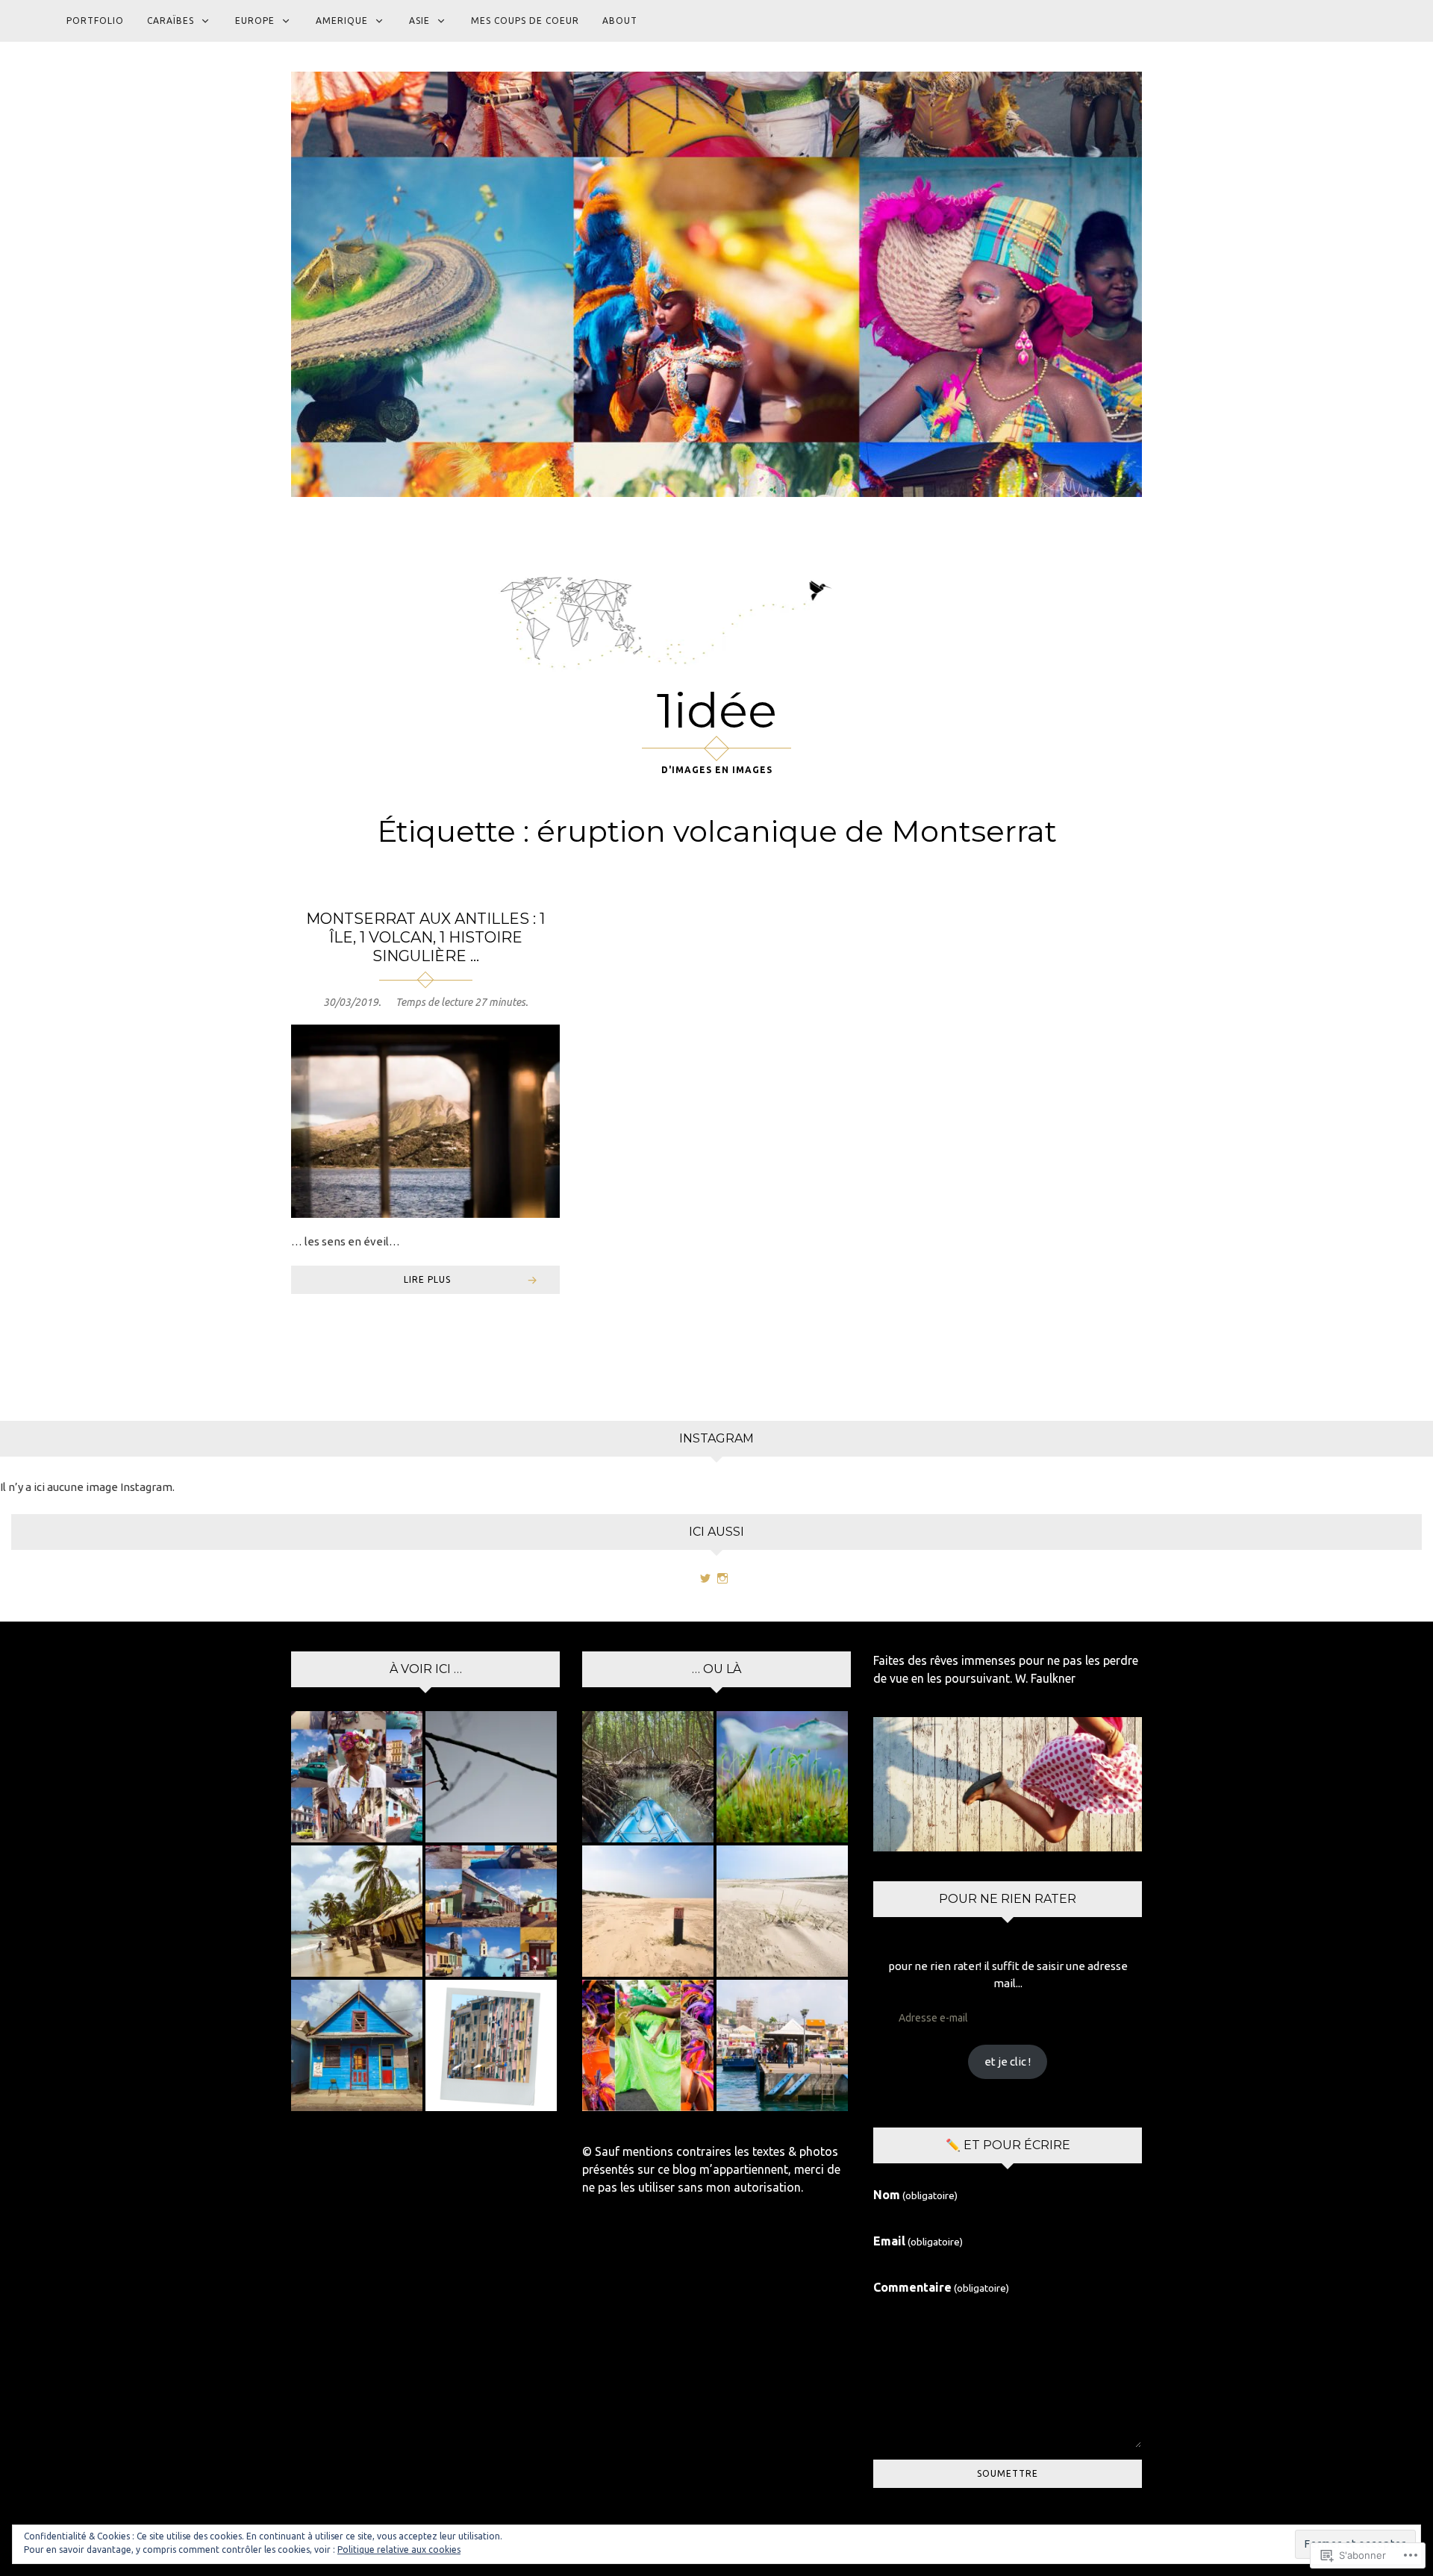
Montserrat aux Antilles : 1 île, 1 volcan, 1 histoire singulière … (425, 937)
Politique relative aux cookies (399, 2550)
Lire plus (427, 1279)
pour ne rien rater (1008, 1899)
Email (918, 2241)
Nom (915, 2195)
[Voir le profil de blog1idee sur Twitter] (705, 1578)
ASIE (419, 21)
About (620, 21)
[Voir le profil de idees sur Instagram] (722, 1578)
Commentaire (941, 2287)
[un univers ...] (782, 1777)
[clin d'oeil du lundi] (491, 2045)
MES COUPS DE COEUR (525, 21)
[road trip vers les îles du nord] (648, 1911)
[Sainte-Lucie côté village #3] (357, 1911)
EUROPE (255, 21)
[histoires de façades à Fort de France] (782, 2045)
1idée (717, 710)
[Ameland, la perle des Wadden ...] (782, 1911)
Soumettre (1008, 2473)
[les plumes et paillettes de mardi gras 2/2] (648, 2045)
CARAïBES (171, 21)
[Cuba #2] (491, 1911)
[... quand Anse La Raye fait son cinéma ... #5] (357, 2045)
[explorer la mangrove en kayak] (648, 1777)
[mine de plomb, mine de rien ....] (491, 1777)
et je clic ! (1008, 2061)
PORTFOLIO (95, 21)
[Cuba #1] (357, 1777)
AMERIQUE (342, 21)
